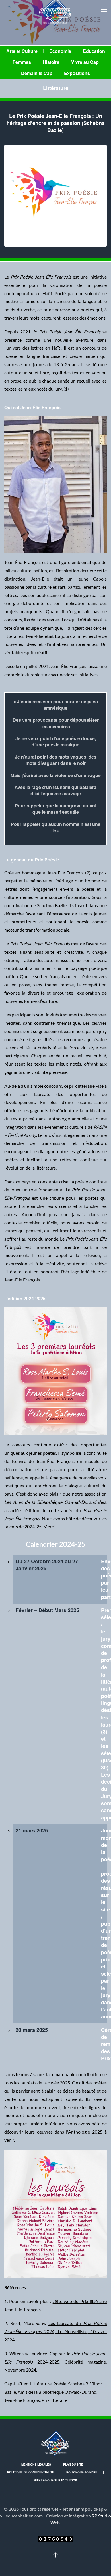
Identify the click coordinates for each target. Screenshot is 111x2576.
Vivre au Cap (85, 62)
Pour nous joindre (82, 2472)
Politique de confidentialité (31, 2472)
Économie (60, 51)
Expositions (77, 73)
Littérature (56, 88)
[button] (104, 11)
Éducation (94, 51)
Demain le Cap (37, 73)
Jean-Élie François (22, 2400)
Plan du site (73, 2464)
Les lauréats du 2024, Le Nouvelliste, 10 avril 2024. (55, 2331)
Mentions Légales (36, 2464)
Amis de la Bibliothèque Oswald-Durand (57, 2392)
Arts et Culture (22, 51)
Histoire (51, 62)
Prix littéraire (55, 2400)
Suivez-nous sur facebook (55, 2480)
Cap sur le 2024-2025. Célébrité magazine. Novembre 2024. (55, 2362)
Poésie (60, 2384)
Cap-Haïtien (16, 2384)
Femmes (22, 62)
